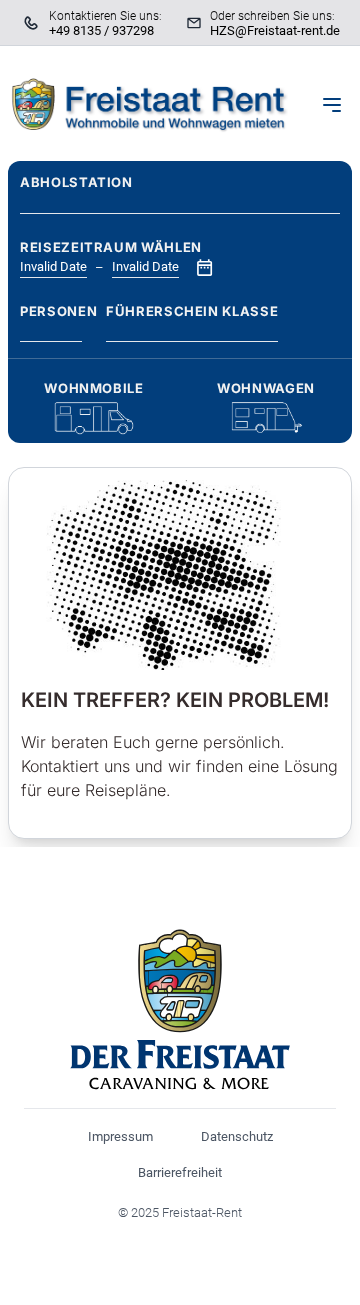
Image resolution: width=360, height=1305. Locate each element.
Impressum (120, 1136)
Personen (51, 311)
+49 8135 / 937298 (101, 30)
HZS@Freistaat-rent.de (275, 30)
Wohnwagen (266, 388)
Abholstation (76, 182)
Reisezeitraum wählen (111, 247)
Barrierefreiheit (180, 1172)
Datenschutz (237, 1136)
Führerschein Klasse (192, 311)
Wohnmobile (94, 388)
